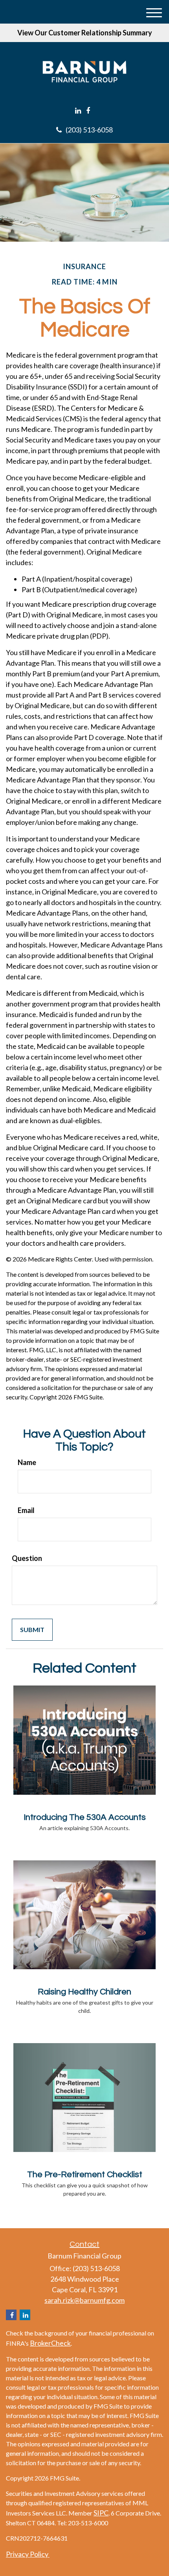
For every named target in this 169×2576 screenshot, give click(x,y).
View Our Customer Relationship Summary (85, 33)
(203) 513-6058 (89, 130)
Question (27, 1558)
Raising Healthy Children (84, 1992)
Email (26, 1510)
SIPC (101, 2513)
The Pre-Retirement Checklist (85, 2175)
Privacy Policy (28, 2554)
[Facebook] (88, 111)
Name (27, 1462)
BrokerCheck (50, 2343)
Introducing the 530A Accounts (85, 1817)
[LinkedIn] (78, 111)
